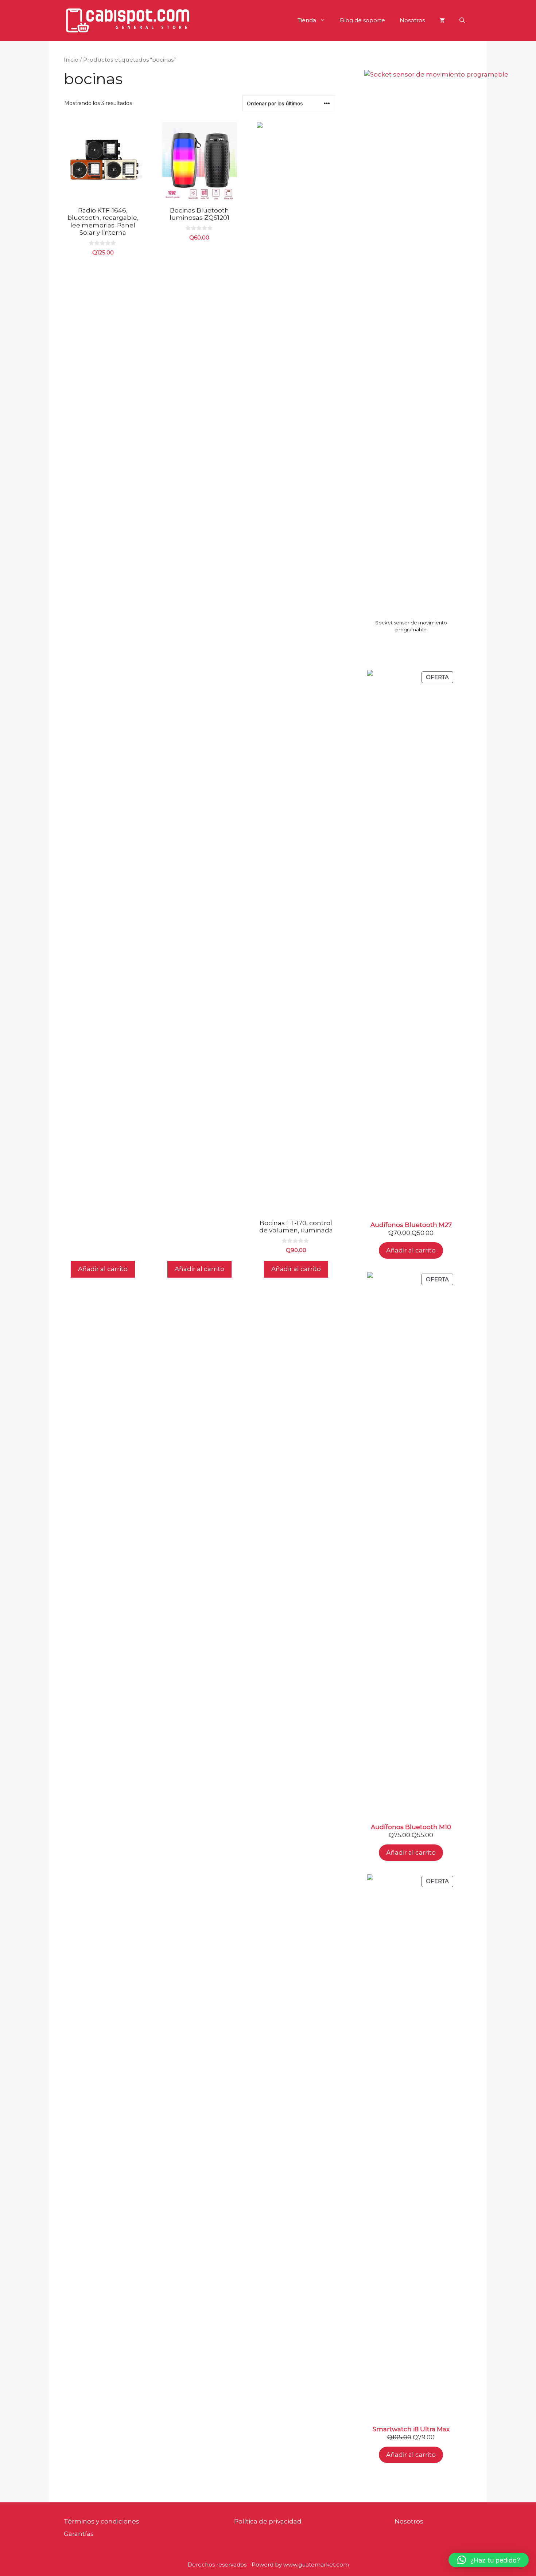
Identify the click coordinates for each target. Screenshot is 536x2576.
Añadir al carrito (411, 1250)
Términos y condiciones (102, 2521)
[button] (462, 20)
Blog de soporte (362, 20)
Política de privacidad (268, 2521)
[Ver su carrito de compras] (442, 20)
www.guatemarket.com (316, 2565)
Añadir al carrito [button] (103, 1269)
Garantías (79, 2534)
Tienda (307, 20)
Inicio (71, 60)
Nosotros (412, 20)
